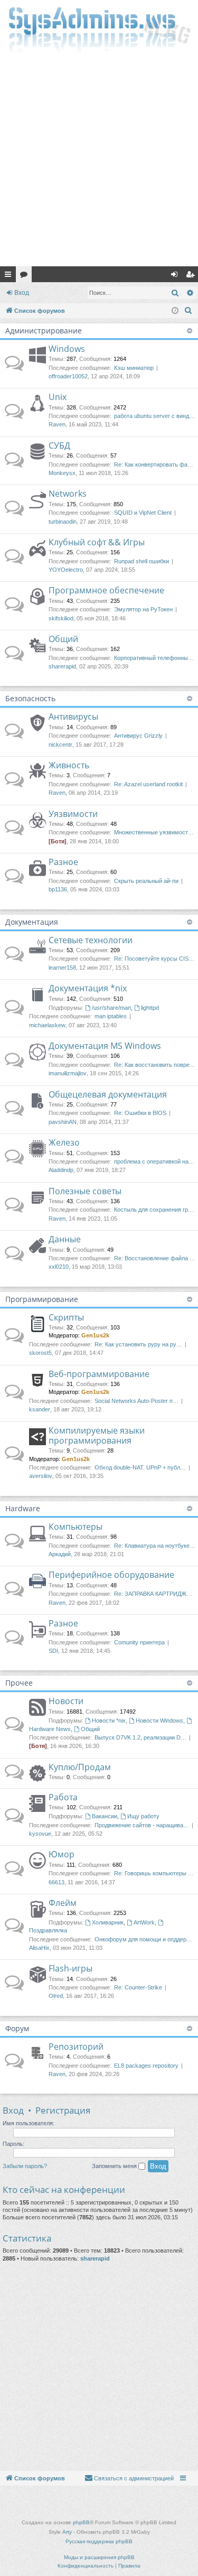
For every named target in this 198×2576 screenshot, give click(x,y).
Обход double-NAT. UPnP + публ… (140, 1467)
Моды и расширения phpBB (99, 2557)
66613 (56, 1882)
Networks (68, 494)
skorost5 (40, 1353)
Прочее (19, 1683)
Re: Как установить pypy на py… (138, 1344)
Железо (64, 1142)
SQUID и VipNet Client (143, 513)
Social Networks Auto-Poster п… (136, 1401)
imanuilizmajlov (68, 1073)
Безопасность (30, 698)
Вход (22, 293)
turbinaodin (63, 522)
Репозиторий (76, 2047)
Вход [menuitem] (177, 276)
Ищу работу (143, 1816)
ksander (40, 1409)
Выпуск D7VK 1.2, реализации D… (140, 1737)
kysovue (40, 1834)
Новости (66, 1701)
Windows (67, 349)
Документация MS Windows (105, 1046)
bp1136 (58, 889)
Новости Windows (159, 1721)
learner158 (62, 968)
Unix (58, 397)
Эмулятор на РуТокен (143, 609)
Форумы (26, 276)
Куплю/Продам (80, 1767)
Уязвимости (73, 814)
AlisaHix (39, 1948)
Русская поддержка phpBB (99, 2541)
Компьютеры (76, 1527)
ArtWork (144, 1922)
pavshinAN (63, 1122)
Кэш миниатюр (134, 368)
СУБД (59, 445)
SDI (53, 1651)
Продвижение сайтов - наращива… (142, 1825)
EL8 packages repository (146, 2066)
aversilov (41, 1476)
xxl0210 (59, 1267)
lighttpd (150, 1008)
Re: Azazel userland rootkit (148, 784)
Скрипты (66, 1317)
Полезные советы (85, 1191)
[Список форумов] (99, 29)
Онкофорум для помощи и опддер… (143, 1939)
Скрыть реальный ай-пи (146, 881)
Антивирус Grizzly (138, 736)
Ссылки (10, 276)
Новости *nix (109, 1721)
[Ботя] (58, 841)
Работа (63, 1797)
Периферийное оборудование (111, 1575)
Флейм (63, 1903)
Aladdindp (61, 1170)
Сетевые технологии (91, 940)
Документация (32, 922)
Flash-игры (70, 1968)
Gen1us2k (95, 1335)
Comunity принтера (139, 1642)
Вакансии (105, 1816)
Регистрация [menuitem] (192, 276)
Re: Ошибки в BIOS (140, 1113)
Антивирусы (73, 717)
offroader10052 (68, 376)
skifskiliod (61, 618)
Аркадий (60, 1554)
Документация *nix (88, 988)
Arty (67, 2532)
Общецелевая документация (108, 1094)
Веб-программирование (99, 1374)
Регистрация (63, 2110)
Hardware (23, 1508)
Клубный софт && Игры (97, 542)
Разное (63, 862)
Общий (63, 639)
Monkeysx (62, 473)
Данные (65, 1239)
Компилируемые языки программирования (97, 1435)
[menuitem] (188, 311)
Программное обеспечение (106, 590)
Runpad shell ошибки (142, 561)
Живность (69, 765)
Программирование (42, 1299)
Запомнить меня (115, 2166)
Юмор (62, 1854)
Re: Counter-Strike (138, 1987)
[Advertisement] (99, 162)
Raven (57, 424)
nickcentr (60, 745)
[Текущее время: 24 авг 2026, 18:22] (175, 311)
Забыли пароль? (25, 2166)
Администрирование (44, 331)
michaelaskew (47, 1025)
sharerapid (62, 666)
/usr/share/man (111, 1008)
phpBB (81, 2522)
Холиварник (108, 1922)
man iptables (111, 1016)
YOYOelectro (66, 570)
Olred (56, 1996)
